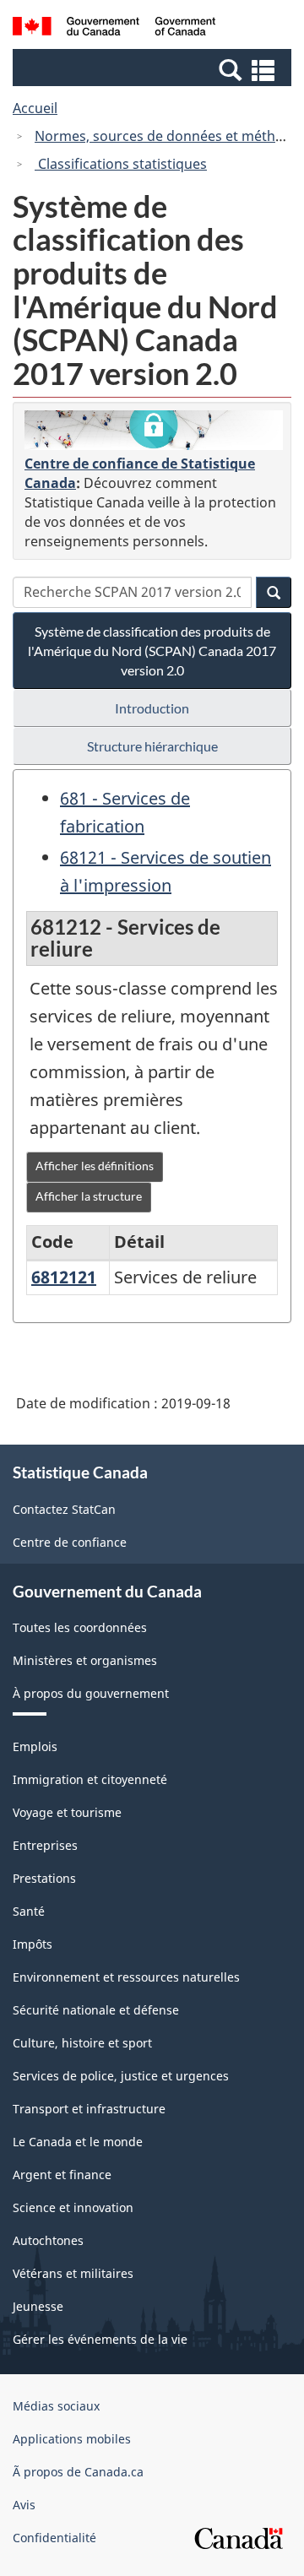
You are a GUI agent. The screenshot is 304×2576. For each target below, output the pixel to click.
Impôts (33, 1944)
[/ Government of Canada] (114, 29)
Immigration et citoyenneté (90, 1779)
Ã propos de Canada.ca (78, 2472)
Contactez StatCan (64, 1509)
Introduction (152, 708)
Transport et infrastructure (89, 2109)
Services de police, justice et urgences (121, 2076)
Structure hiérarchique (152, 746)
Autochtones (48, 2240)
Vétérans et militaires (73, 2273)
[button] (154, 69)
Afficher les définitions (95, 1166)
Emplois (35, 1746)
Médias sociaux (56, 2406)
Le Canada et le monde (78, 2142)
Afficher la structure (89, 1196)
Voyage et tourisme (67, 1812)
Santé (29, 1911)
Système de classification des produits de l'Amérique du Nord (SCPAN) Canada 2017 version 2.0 (152, 651)
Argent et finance (62, 2175)
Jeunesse (38, 2306)
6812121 (64, 1277)
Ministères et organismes (85, 1660)
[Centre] (154, 431)
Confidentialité (54, 2538)
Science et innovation (73, 2207)
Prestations (44, 1878)
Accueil (35, 108)
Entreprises (45, 1845)
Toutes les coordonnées (80, 1627)
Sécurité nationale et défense (96, 2010)
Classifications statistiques (121, 164)
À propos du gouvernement (91, 1693)
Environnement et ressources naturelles (126, 1977)
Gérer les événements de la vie (100, 2339)
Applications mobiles (72, 2439)
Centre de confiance (70, 1542)
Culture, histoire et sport (82, 2043)
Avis (24, 2505)
